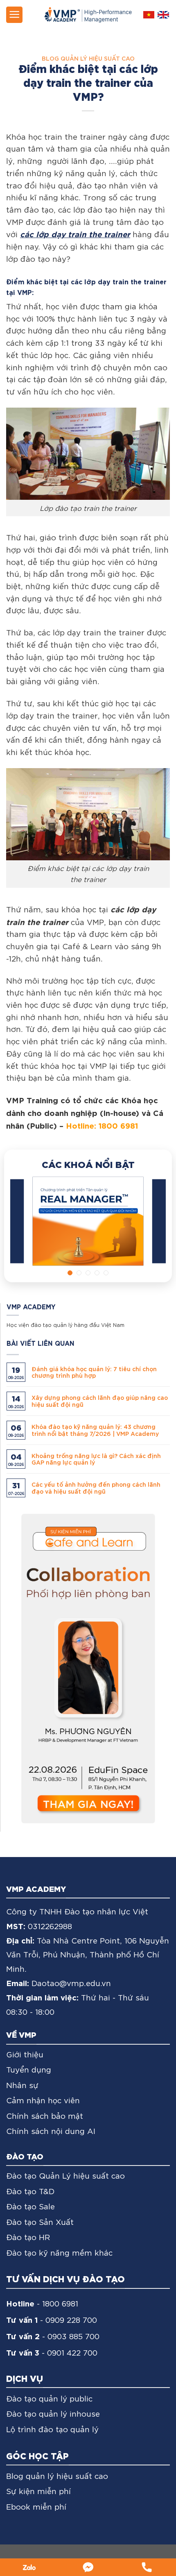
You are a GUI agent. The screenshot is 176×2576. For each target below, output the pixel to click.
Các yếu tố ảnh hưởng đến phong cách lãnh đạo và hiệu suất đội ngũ (96, 1488)
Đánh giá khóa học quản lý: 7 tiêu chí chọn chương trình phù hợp (94, 1372)
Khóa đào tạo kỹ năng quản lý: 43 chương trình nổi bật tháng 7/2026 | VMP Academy (95, 1430)
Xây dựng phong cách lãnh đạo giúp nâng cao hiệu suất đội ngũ (100, 1401)
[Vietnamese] (149, 15)
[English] (163, 15)
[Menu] (14, 15)
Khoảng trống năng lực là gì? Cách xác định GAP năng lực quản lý (96, 1459)
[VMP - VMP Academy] (88, 15)
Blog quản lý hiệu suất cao (88, 58)
